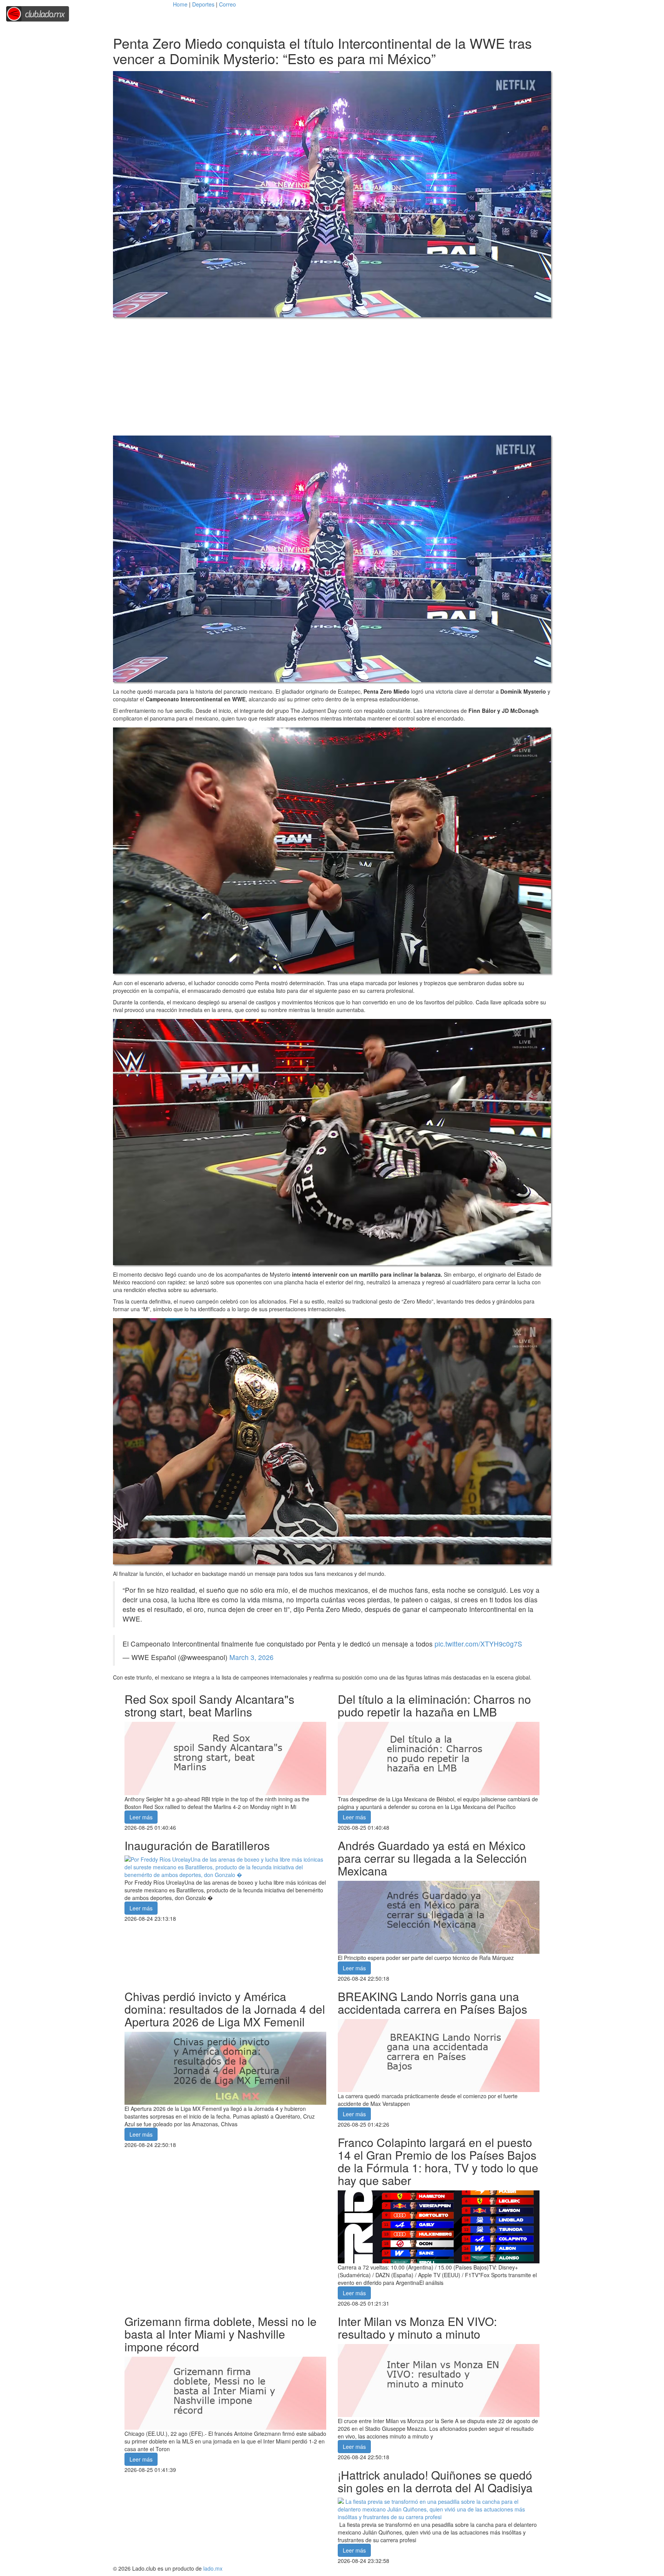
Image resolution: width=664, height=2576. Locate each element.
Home (180, 4)
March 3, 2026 (251, 1657)
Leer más (141, 1817)
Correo (227, 4)
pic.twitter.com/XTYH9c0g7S (478, 1644)
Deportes (203, 4)
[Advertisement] (332, 376)
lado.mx (213, 2568)
